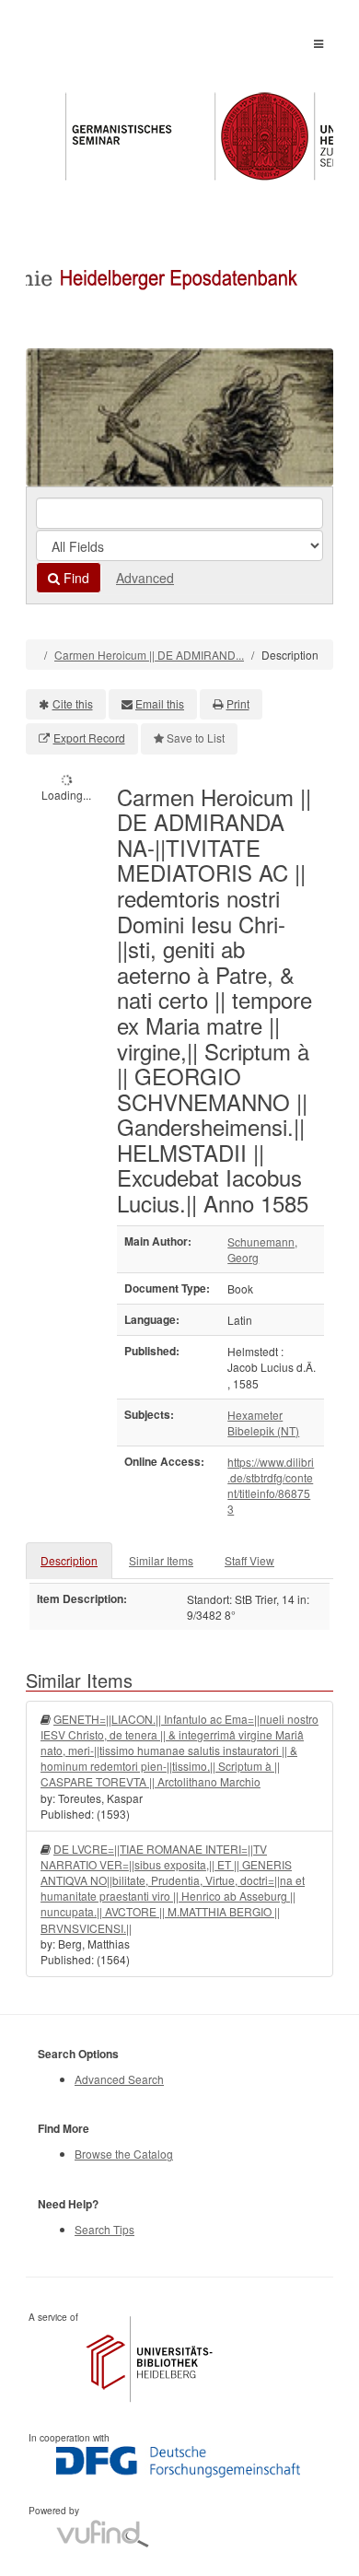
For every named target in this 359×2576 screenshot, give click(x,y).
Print (238, 703)
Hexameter (255, 1415)
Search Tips (104, 2229)
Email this (160, 703)
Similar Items (161, 1560)
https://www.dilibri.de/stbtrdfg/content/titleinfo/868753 (271, 1485)
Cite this (73, 703)
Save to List (196, 738)
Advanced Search (119, 2079)
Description (69, 1560)
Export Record (89, 738)
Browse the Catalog (124, 2154)
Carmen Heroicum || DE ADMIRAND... (149, 655)
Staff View (249, 1560)
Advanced (145, 578)
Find (75, 578)
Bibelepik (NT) (263, 1430)
